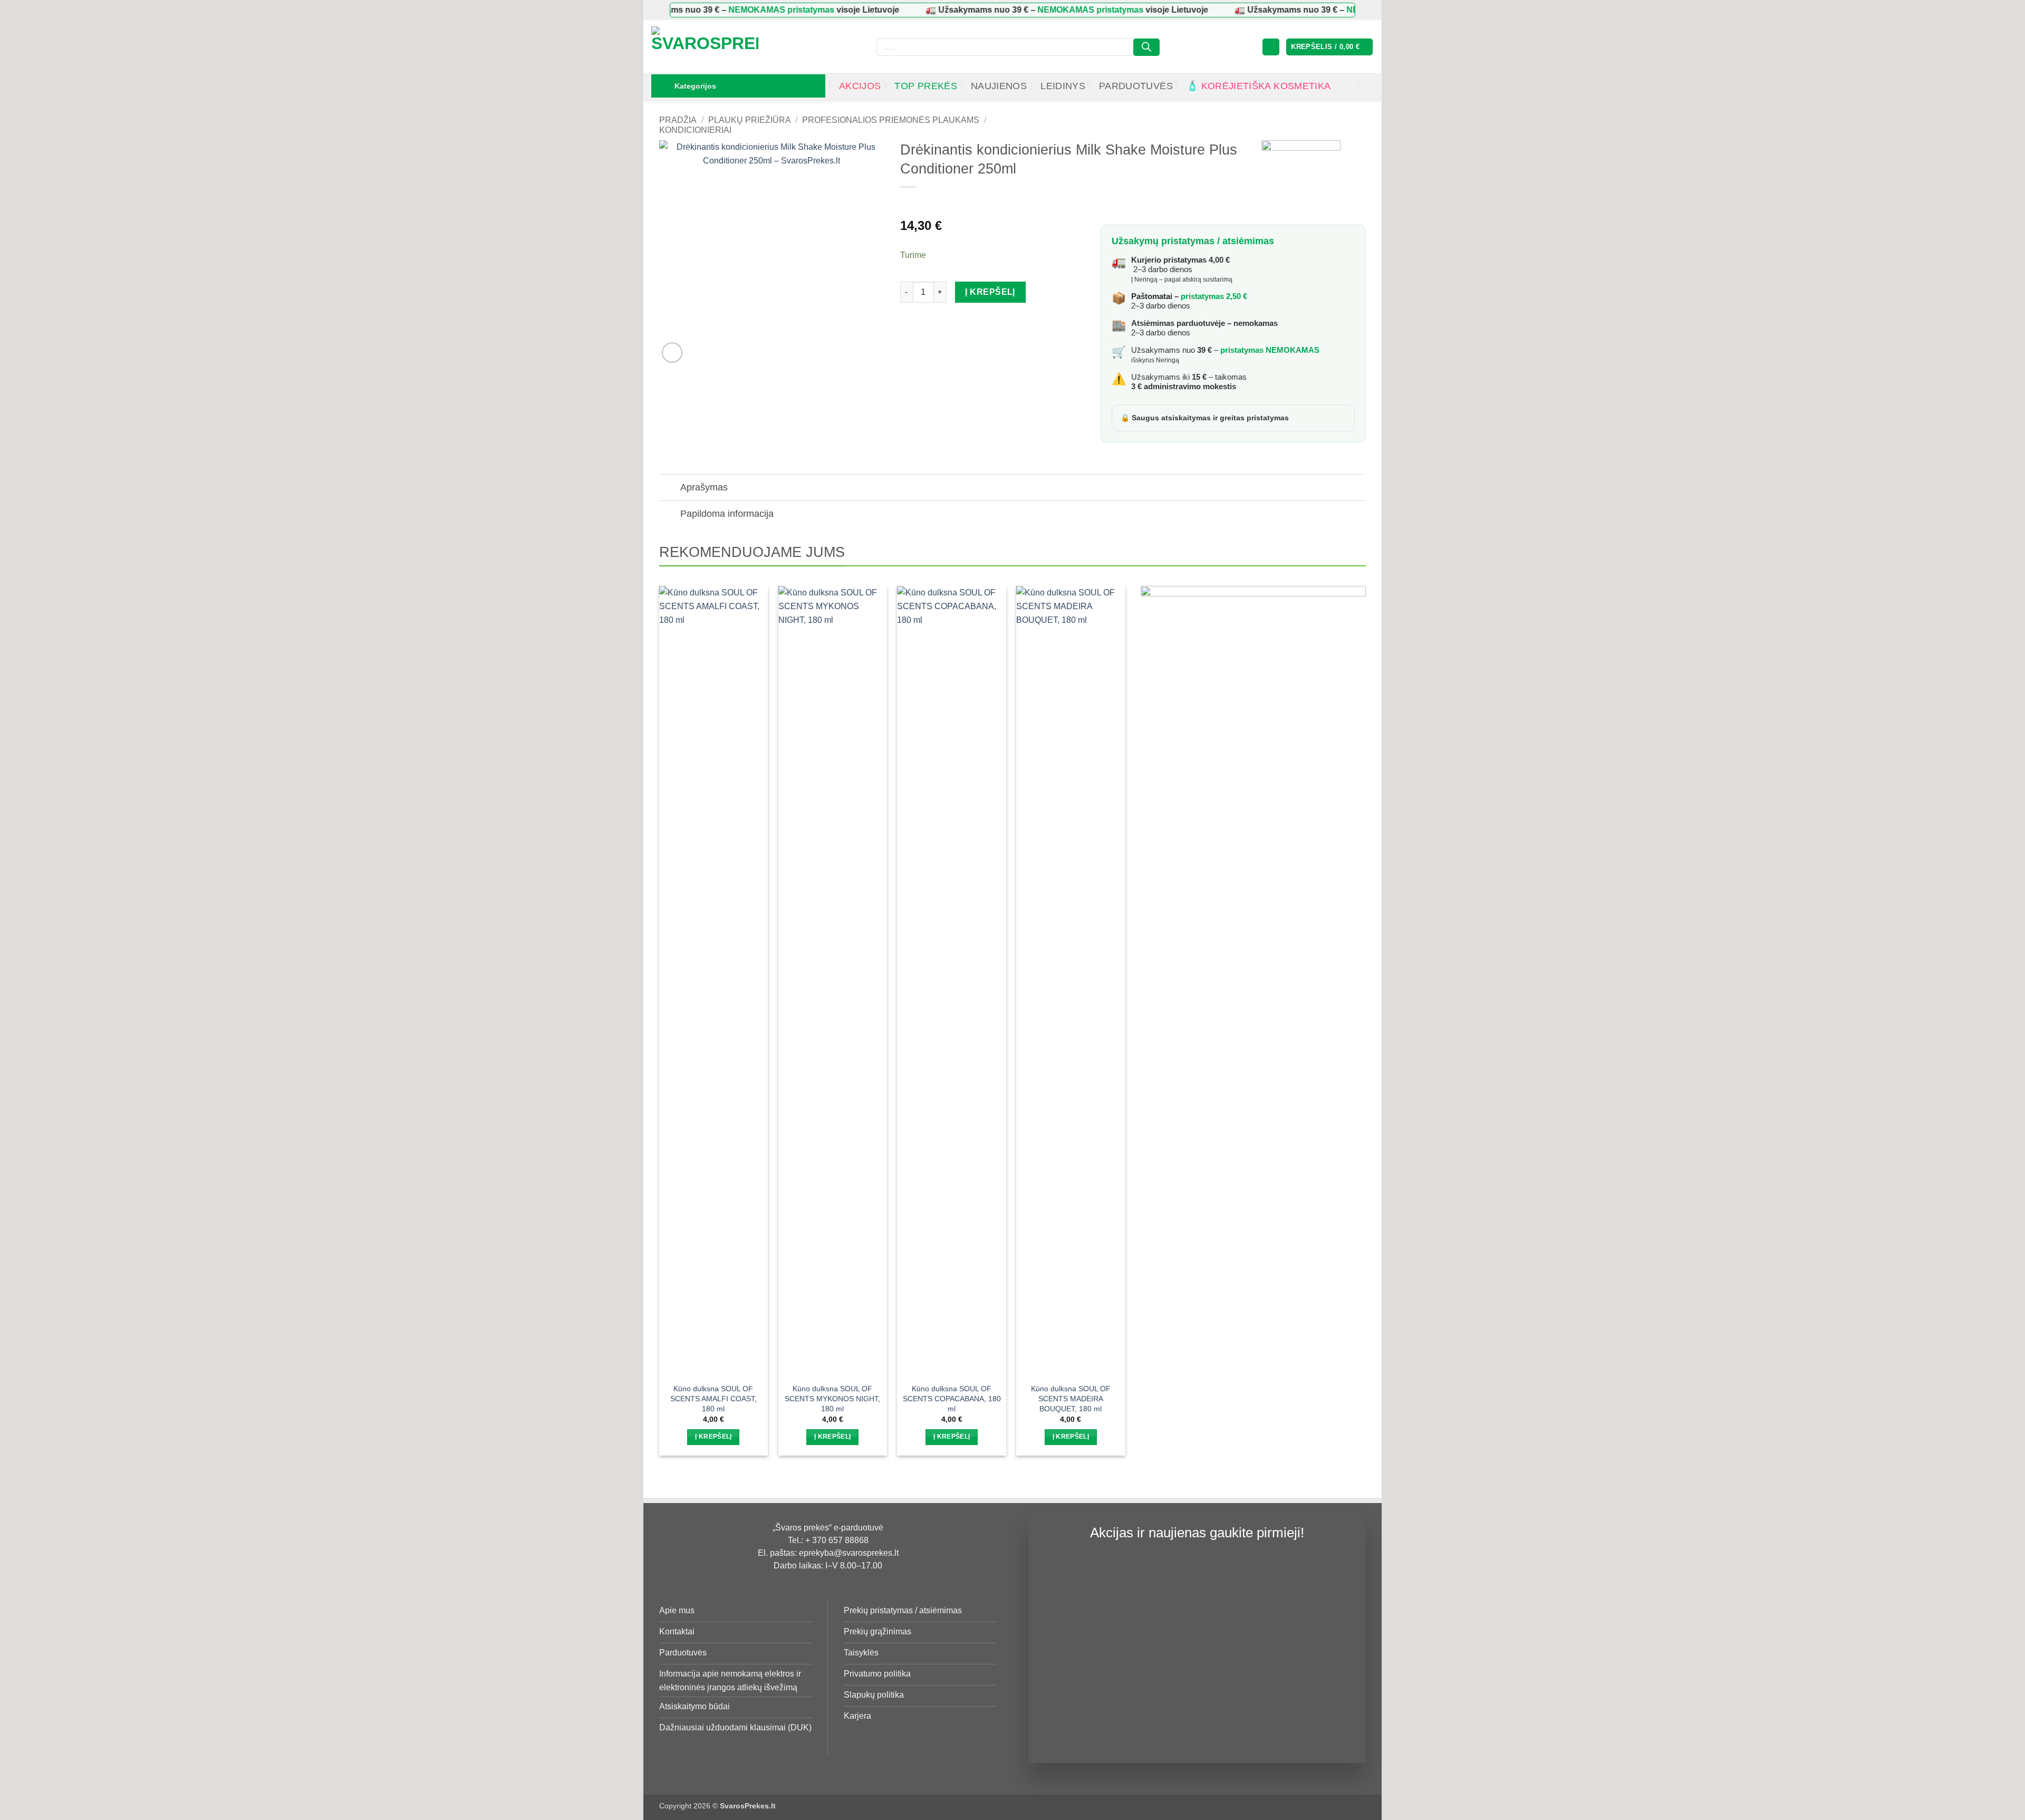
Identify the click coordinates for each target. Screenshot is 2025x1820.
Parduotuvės (1136, 86)
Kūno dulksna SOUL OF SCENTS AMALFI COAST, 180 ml (713, 1398)
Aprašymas (704, 487)
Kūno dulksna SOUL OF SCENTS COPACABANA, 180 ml (952, 1398)
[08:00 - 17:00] (1348, 86)
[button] (1271, 47)
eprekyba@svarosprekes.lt (849, 1553)
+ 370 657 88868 (837, 1540)
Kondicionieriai (695, 130)
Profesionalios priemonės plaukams (891, 120)
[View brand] (1301, 179)
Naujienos (999, 86)
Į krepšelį (990, 292)
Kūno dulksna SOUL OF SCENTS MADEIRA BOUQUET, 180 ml (1071, 1398)
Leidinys (1063, 86)
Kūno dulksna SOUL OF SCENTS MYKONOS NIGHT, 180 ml (832, 1398)
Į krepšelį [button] (713, 1437)
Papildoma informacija (727, 514)
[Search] (1146, 47)
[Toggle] (669, 489)
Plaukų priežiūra (750, 120)
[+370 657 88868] (1369, 86)
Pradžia (678, 120)
